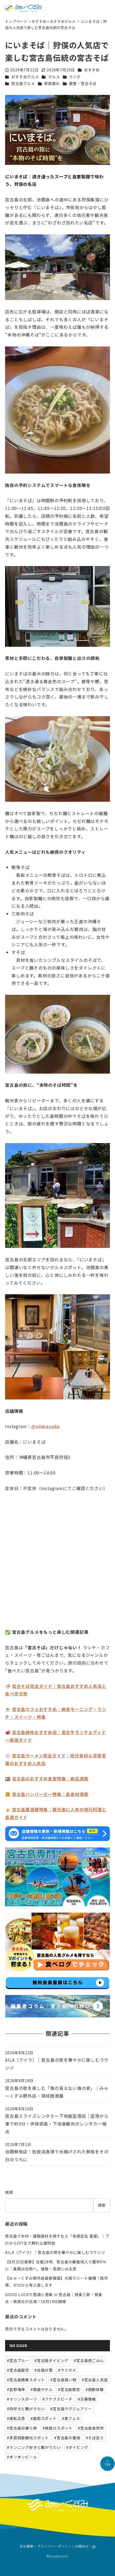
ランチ (75, 77)
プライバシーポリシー (54, 2547)
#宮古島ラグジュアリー (71, 2409)
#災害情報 (87, 2399)
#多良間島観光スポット (28, 2438)
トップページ (17, 21)
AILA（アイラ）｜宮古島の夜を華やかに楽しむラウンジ (55, 2252)
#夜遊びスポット (57, 2428)
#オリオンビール (22, 2457)
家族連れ (52, 83)
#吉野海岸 (16, 2389)
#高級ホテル (42, 2389)
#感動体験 (95, 2389)
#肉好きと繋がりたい (26, 2409)
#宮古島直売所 (91, 2428)
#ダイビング (77, 2447)
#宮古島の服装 (67, 2438)
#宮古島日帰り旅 (22, 2428)
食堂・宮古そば (83, 83)
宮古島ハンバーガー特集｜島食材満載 (50, 1794)
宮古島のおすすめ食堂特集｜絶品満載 (50, 1779)
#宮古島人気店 (95, 2380)
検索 (9, 2192)
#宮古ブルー (18, 2360)
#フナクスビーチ (57, 2399)
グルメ (54, 77)
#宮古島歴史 (18, 2370)
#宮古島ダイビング (51, 2360)
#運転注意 (16, 2418)
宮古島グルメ (23, 83)
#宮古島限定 (69, 2389)
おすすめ (39, 21)
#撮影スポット (44, 2418)
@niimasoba (46, 1426)
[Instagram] (94, 2547)
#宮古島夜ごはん (89, 2360)
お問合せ (82, 2547)
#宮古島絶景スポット (26, 2380)
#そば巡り (95, 2438)
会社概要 (26, 2547)
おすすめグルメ (63, 21)
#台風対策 (44, 2370)
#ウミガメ (67, 2370)
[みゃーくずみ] (23, 8)
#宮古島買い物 (63, 2380)
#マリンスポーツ (22, 2399)
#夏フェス (71, 2418)
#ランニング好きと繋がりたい (34, 2447)
